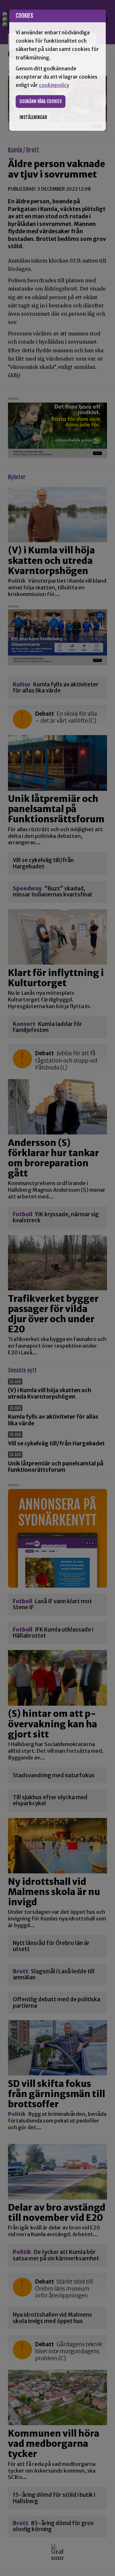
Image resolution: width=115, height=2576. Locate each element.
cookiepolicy (54, 85)
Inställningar (33, 117)
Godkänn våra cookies (41, 101)
